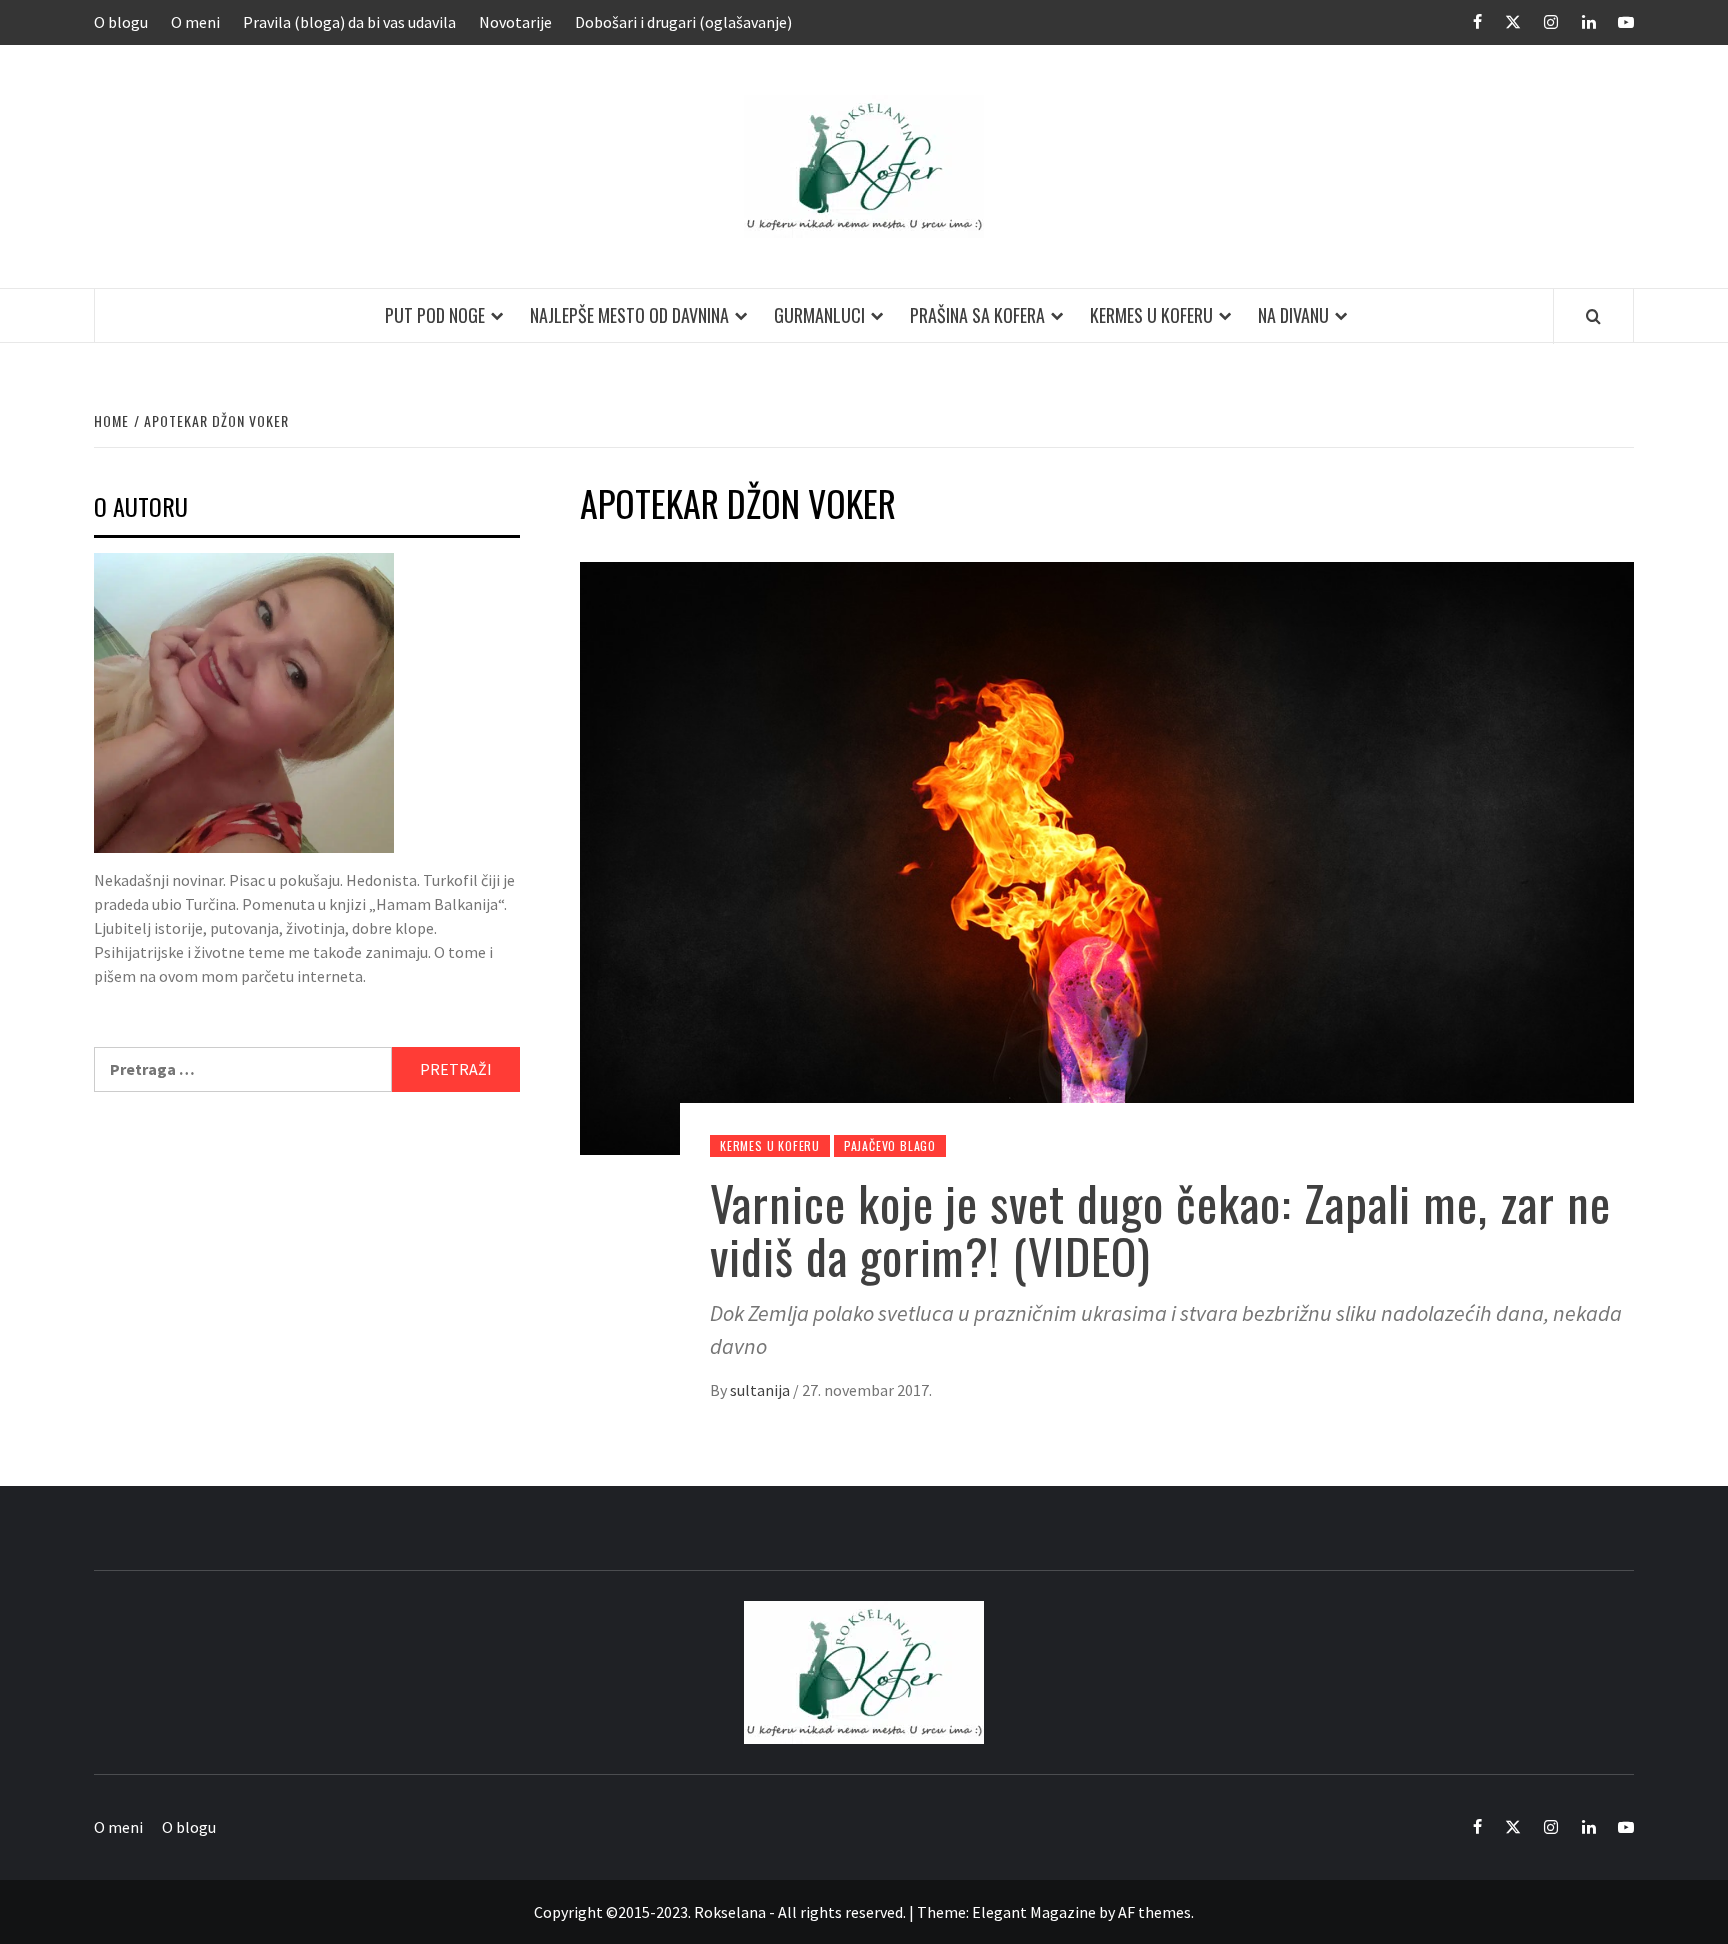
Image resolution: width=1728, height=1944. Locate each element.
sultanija (761, 1390)
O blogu (121, 22)
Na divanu (1293, 315)
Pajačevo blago (890, 1145)
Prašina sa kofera (977, 315)
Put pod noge (435, 315)
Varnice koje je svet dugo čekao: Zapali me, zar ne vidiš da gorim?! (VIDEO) (1160, 1229)
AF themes (1154, 1912)
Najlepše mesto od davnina (629, 315)
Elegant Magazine (1034, 1912)
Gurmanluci (819, 315)
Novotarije (515, 22)
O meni (195, 22)
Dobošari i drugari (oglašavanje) (683, 22)
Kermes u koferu (1151, 315)
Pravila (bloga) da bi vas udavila (349, 22)
